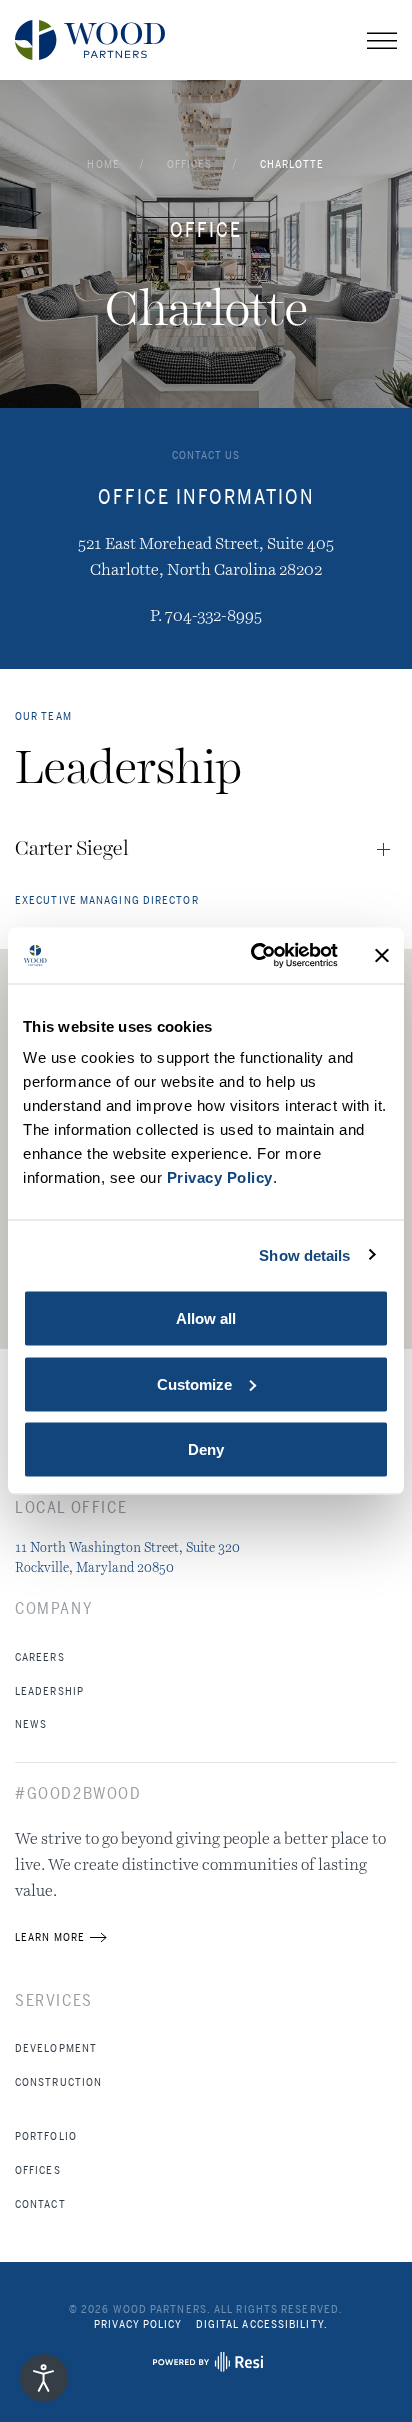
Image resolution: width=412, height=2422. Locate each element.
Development (56, 2048)
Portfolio (46, 2136)
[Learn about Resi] (206, 2367)
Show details (304, 1254)
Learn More (50, 1937)
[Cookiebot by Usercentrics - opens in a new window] (255, 956)
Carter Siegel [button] (72, 849)
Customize (194, 1383)
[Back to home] (90, 40)
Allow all (206, 1318)
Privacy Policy (138, 2324)
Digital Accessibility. (262, 2324)
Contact (40, 2204)
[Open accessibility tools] (44, 2378)
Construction (58, 2082)
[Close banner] (382, 955)
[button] (382, 40)
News (31, 1724)
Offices (38, 2170)
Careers (40, 1657)
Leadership (49, 1691)
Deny (206, 1449)
